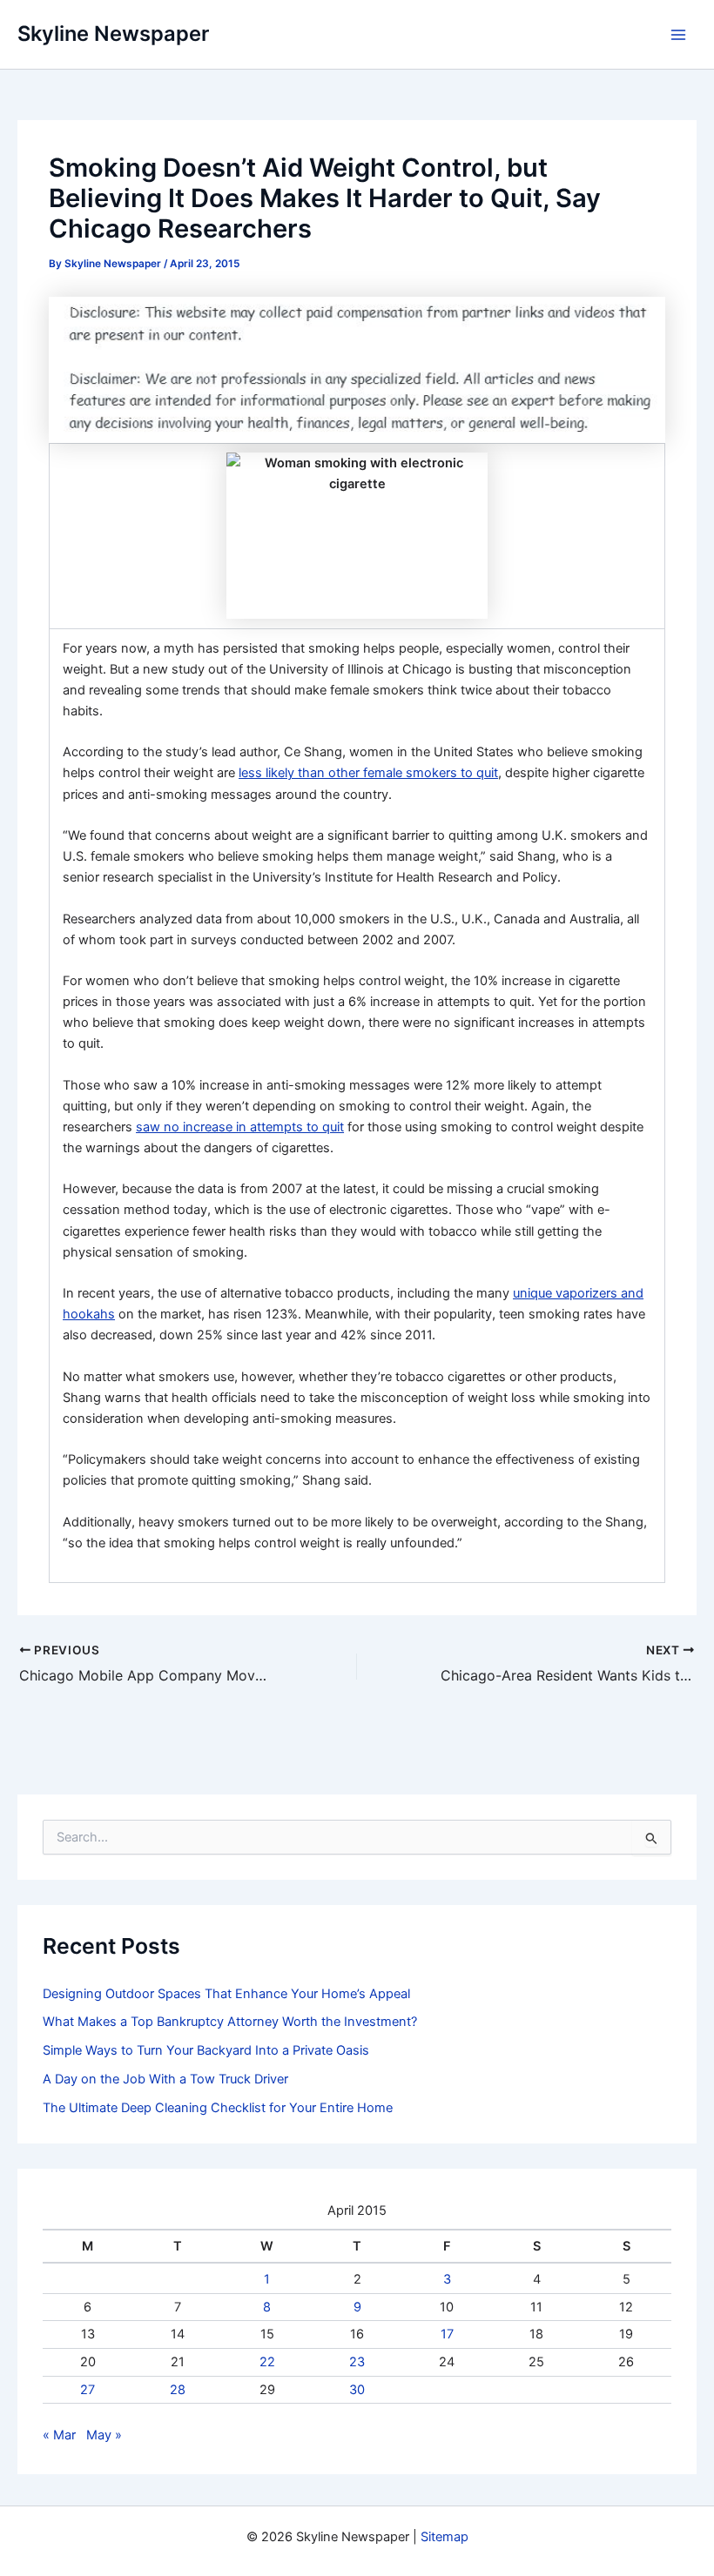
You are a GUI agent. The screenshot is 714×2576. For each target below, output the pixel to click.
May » (104, 2435)
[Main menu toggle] (678, 35)
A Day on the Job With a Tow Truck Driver (165, 2079)
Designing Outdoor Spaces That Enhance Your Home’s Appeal (226, 1994)
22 (267, 2362)
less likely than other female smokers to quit (368, 773)
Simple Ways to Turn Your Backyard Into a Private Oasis (206, 2050)
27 (88, 2390)
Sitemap (445, 2537)
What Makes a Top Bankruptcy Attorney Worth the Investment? (230, 2022)
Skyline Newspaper (113, 34)
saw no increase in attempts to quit (240, 1127)
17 (447, 2334)
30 (357, 2390)
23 (357, 2362)
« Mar (59, 2435)
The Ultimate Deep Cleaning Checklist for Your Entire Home (218, 2108)
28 (178, 2390)
